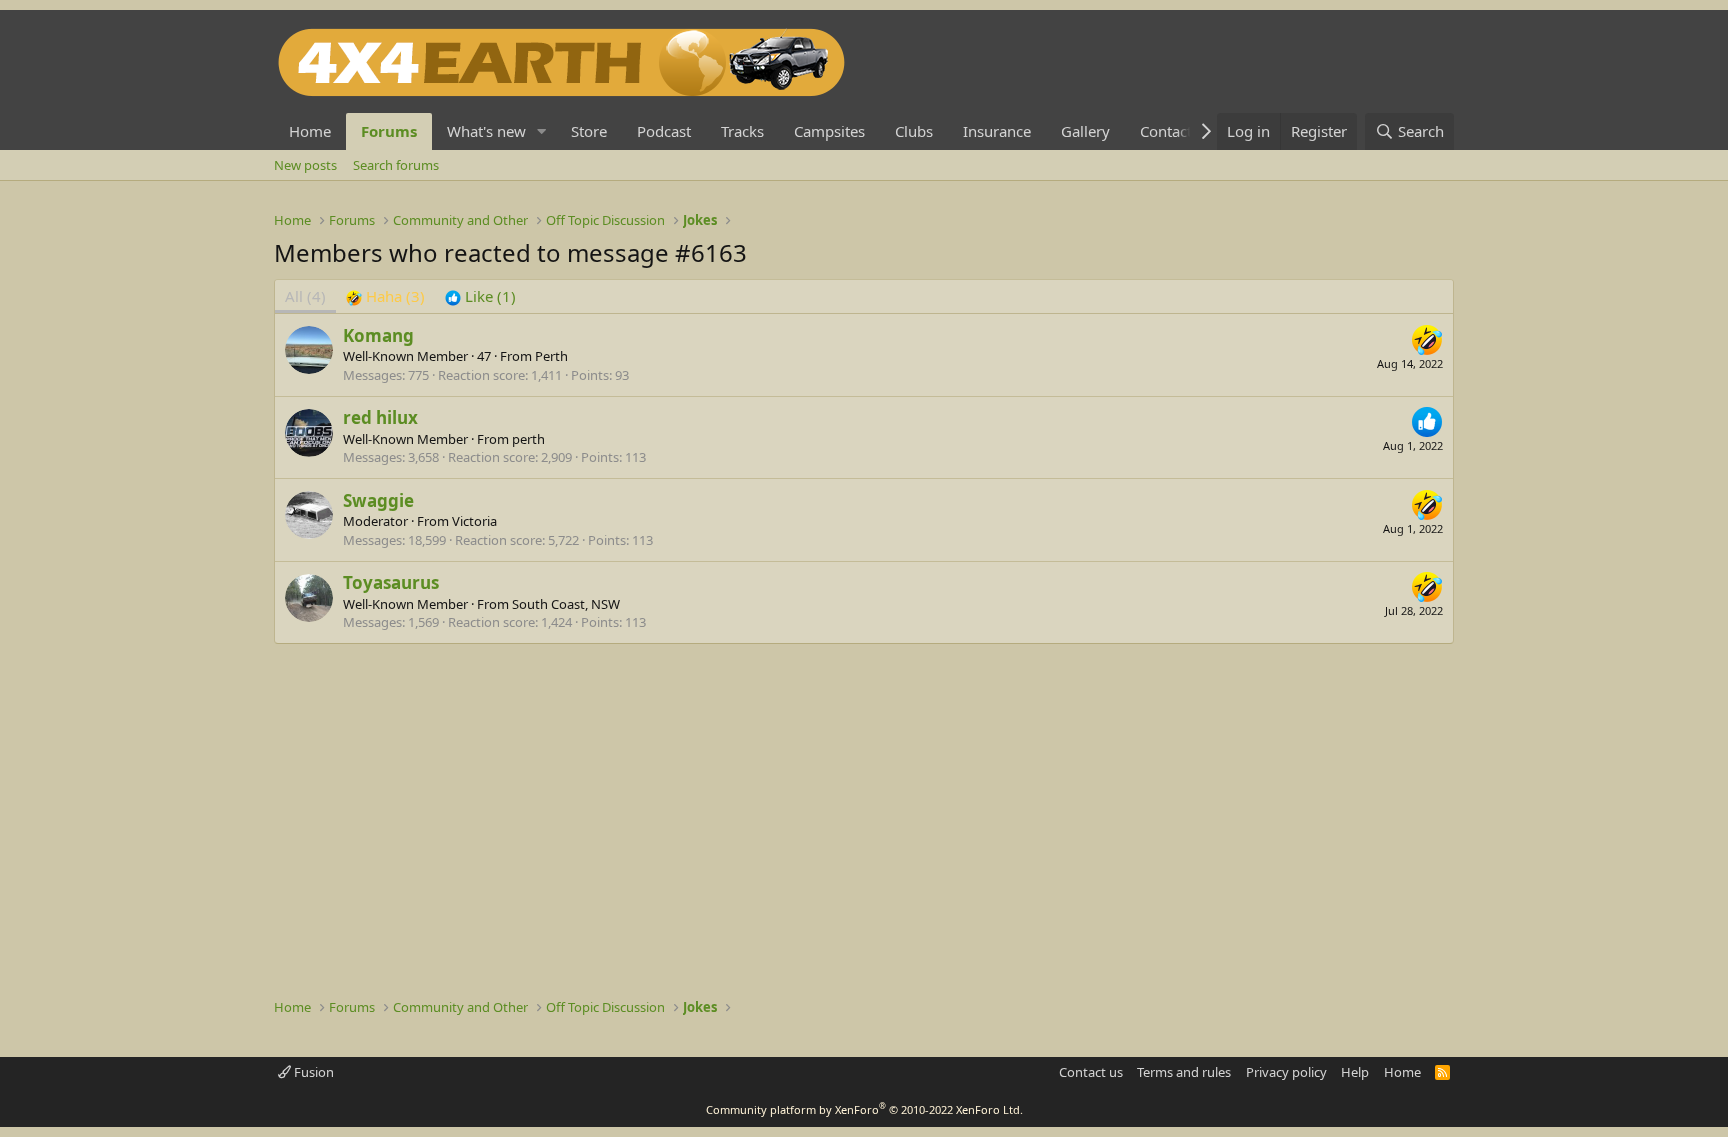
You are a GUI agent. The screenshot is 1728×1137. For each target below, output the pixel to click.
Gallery (1085, 131)
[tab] (385, 296)
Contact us (1091, 1072)
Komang (378, 335)
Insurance (997, 131)
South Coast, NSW (566, 604)
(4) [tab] (305, 296)
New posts (305, 165)
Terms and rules (1184, 1072)
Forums (389, 131)
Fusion (312, 1072)
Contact (1166, 131)
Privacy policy (1286, 1072)
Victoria (474, 521)
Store (589, 131)
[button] (542, 131)
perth (528, 439)
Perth (551, 356)
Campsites (829, 131)
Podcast (664, 131)
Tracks (742, 131)
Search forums (396, 165)
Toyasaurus (391, 582)
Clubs (914, 131)
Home (310, 131)
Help (1355, 1072)
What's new (486, 131)
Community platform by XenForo (864, 1109)
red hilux (380, 417)
